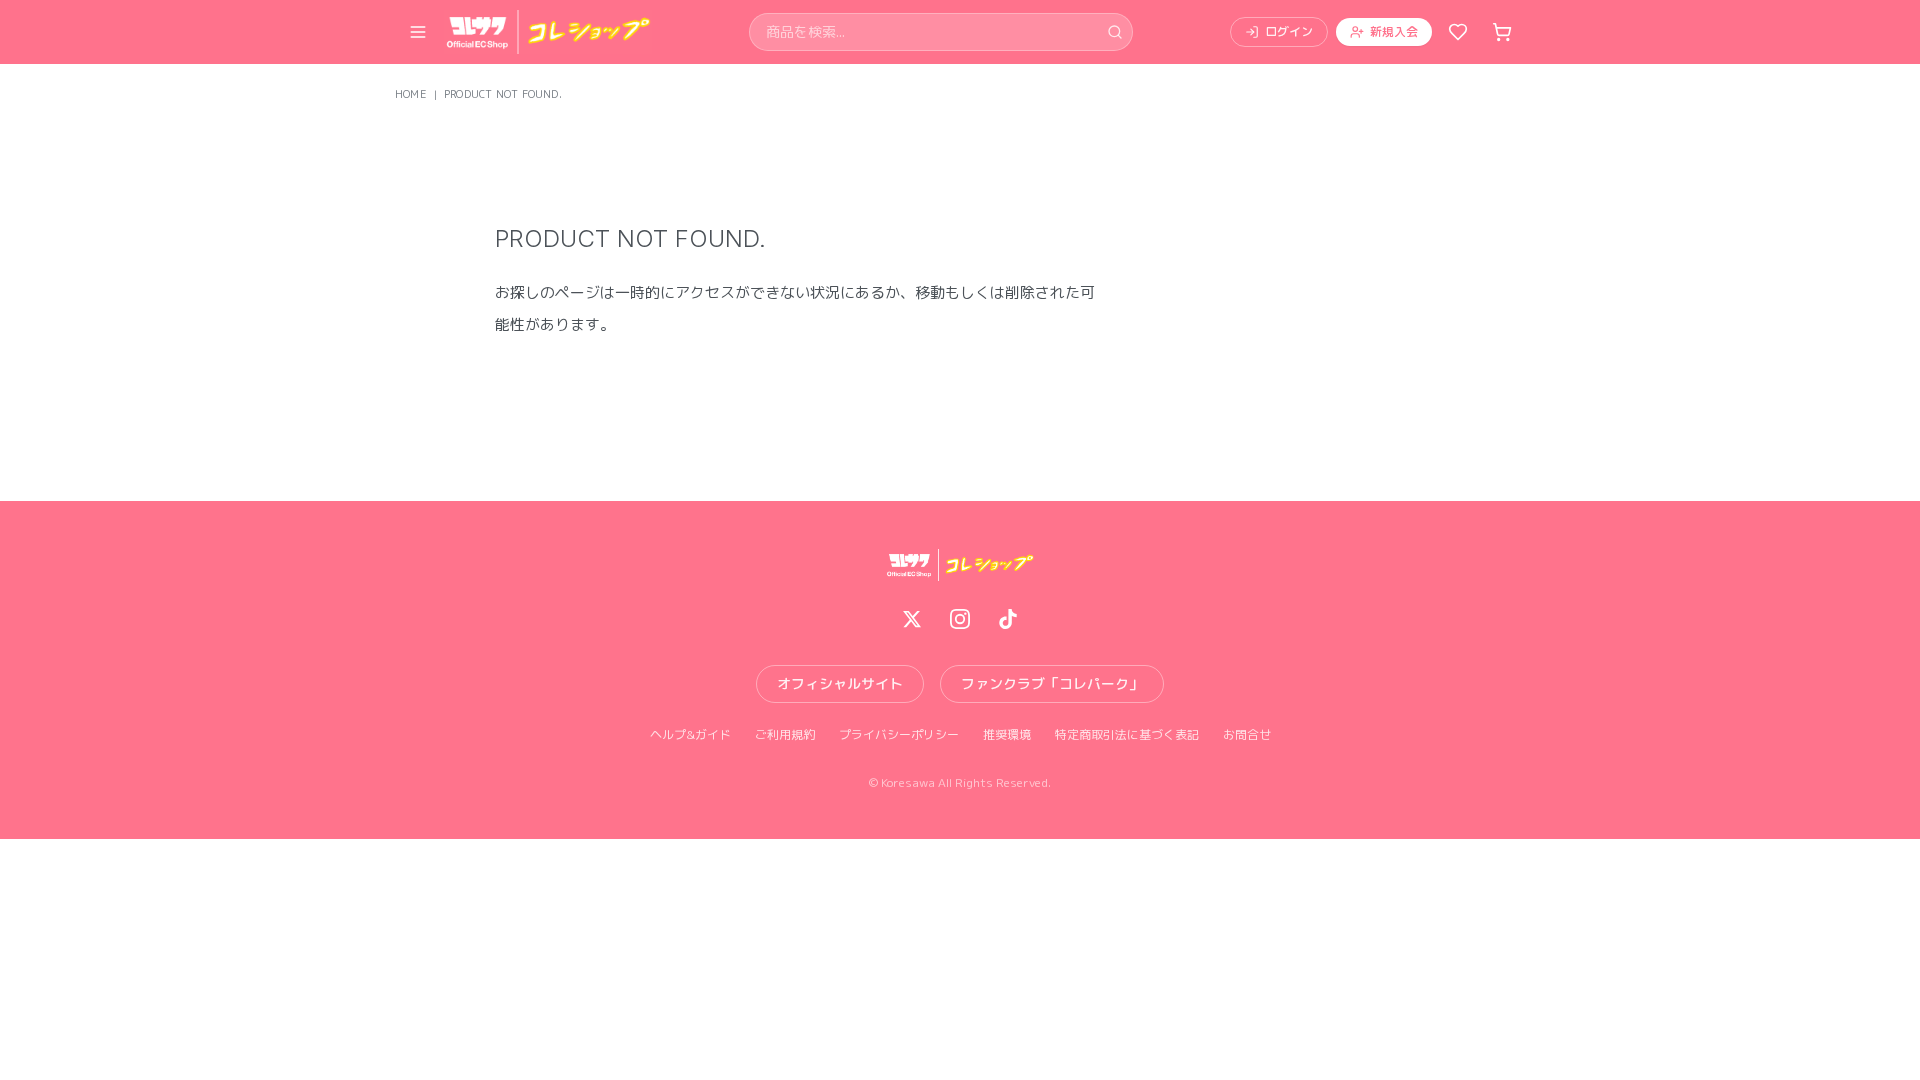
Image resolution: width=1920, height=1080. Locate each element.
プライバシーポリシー (899, 735)
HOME (411, 94)
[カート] (1502, 32)
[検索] (1115, 32)
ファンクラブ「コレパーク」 (1052, 683)
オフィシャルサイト (840, 683)
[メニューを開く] (418, 32)
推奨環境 (1007, 735)
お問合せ (1247, 735)
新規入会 (1394, 31)
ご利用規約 (785, 735)
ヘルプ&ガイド (690, 735)
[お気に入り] (1458, 32)
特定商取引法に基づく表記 (1127, 735)
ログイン (1289, 31)
